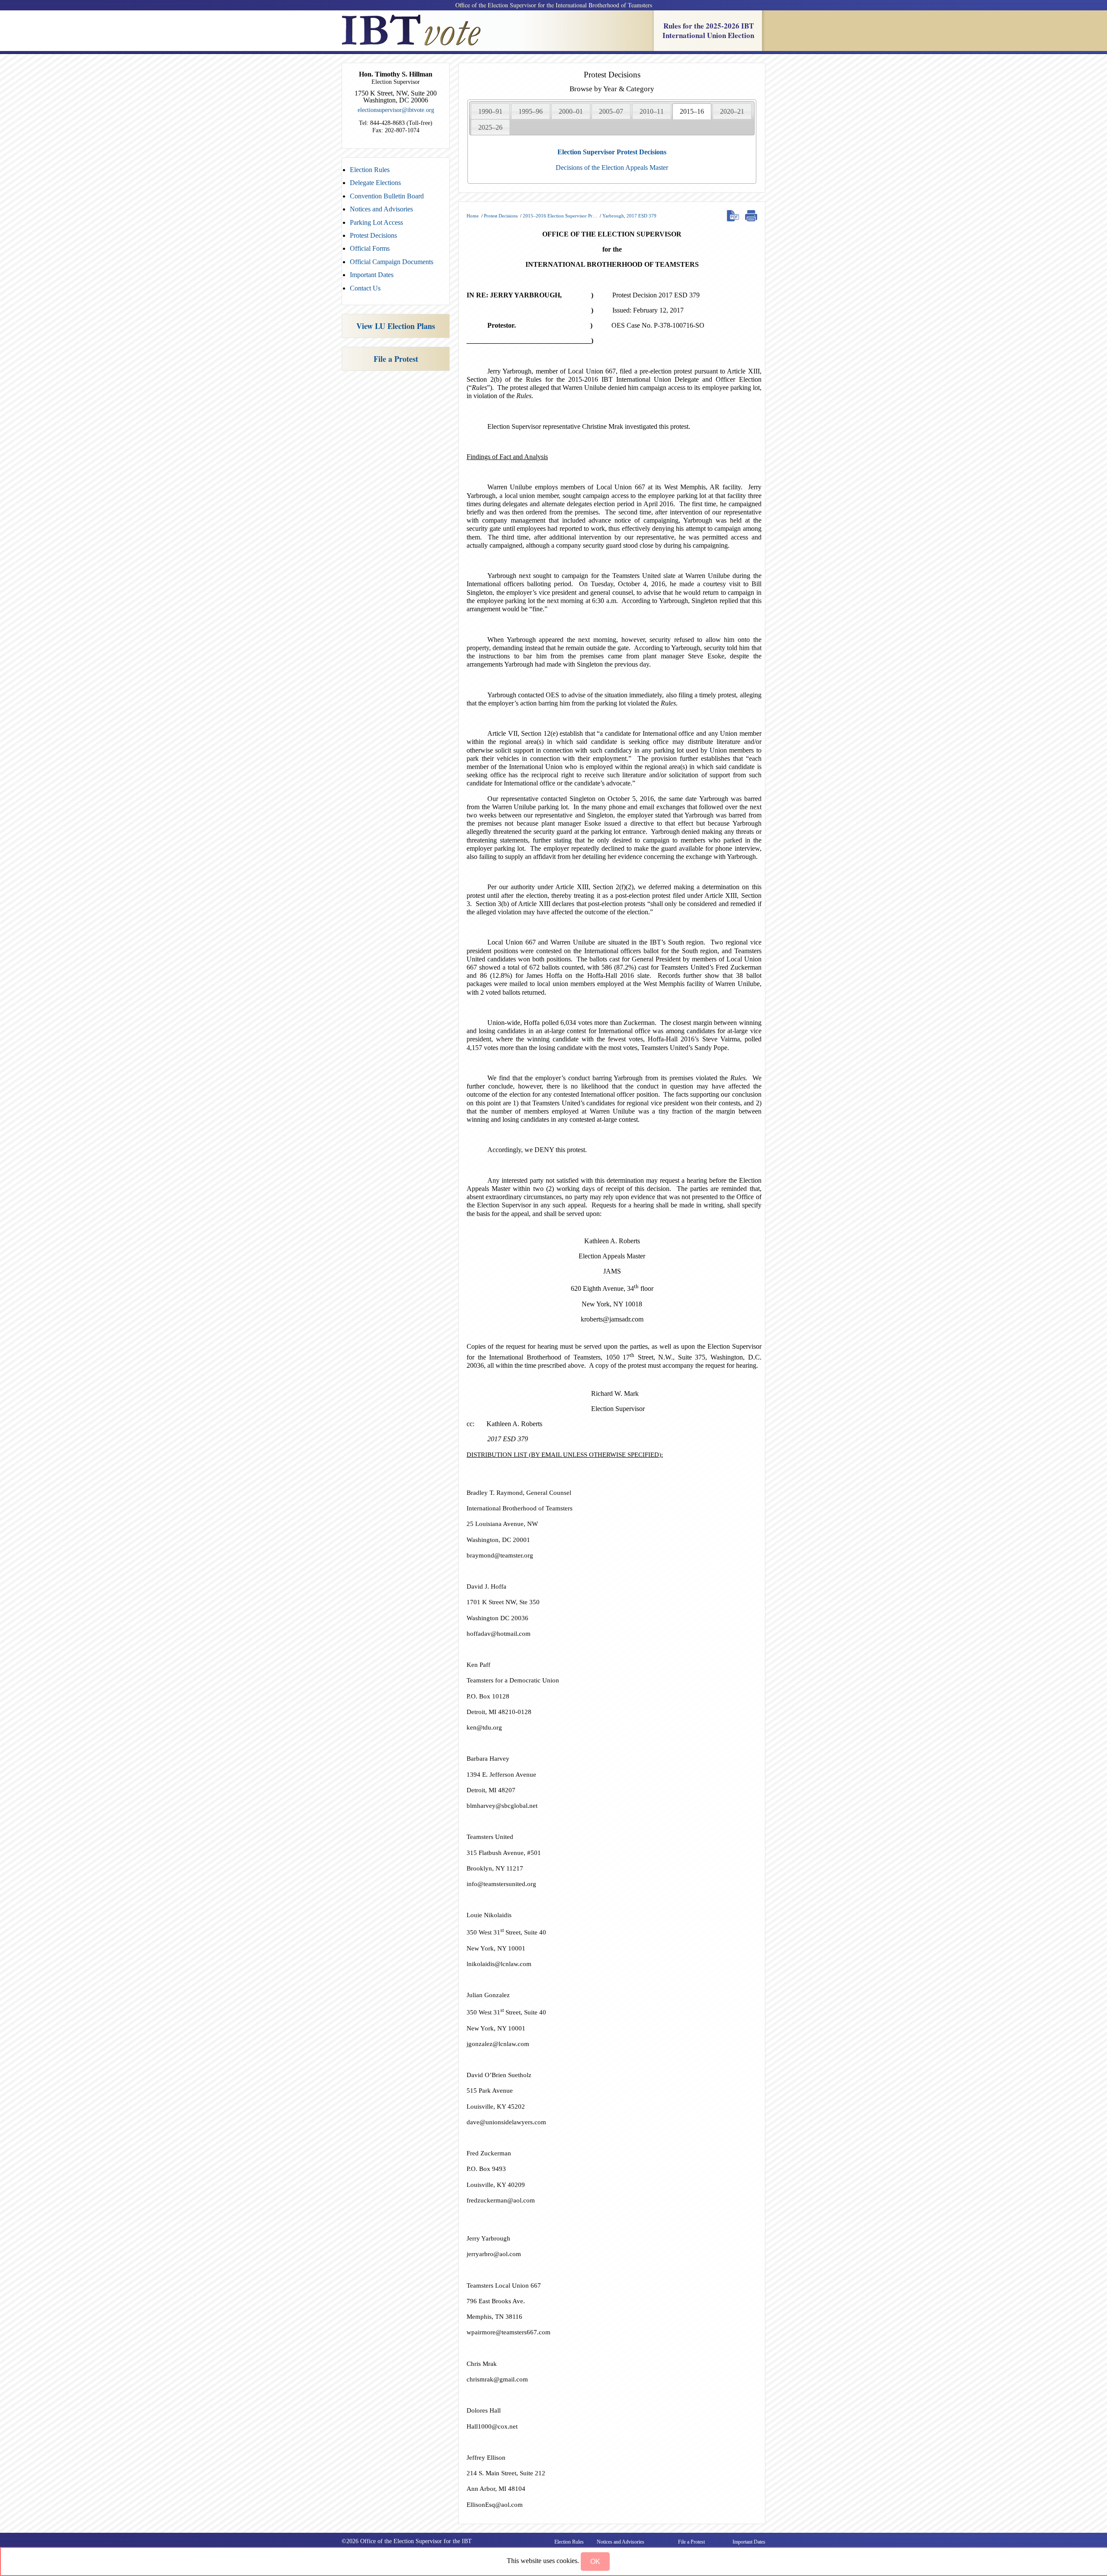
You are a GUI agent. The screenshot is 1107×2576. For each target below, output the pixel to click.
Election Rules (370, 170)
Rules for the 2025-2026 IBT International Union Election (708, 30)
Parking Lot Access (376, 222)
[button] (595, 2562)
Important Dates (372, 275)
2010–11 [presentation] (652, 111)
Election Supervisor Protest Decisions (612, 152)
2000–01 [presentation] (571, 111)
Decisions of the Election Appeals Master (612, 168)
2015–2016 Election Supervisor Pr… (560, 216)
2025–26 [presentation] (490, 127)
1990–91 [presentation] (490, 111)
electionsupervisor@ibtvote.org (396, 110)
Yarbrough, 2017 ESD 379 (629, 216)
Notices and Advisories (381, 209)
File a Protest (396, 359)
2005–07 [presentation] (611, 111)
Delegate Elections (375, 183)
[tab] (490, 111)
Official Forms (370, 248)
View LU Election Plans (396, 326)
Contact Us (365, 288)
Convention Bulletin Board (387, 196)
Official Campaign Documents (392, 262)
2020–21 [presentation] (732, 111)
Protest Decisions (373, 235)
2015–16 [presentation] (692, 111)
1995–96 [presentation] (531, 111)
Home (473, 216)
